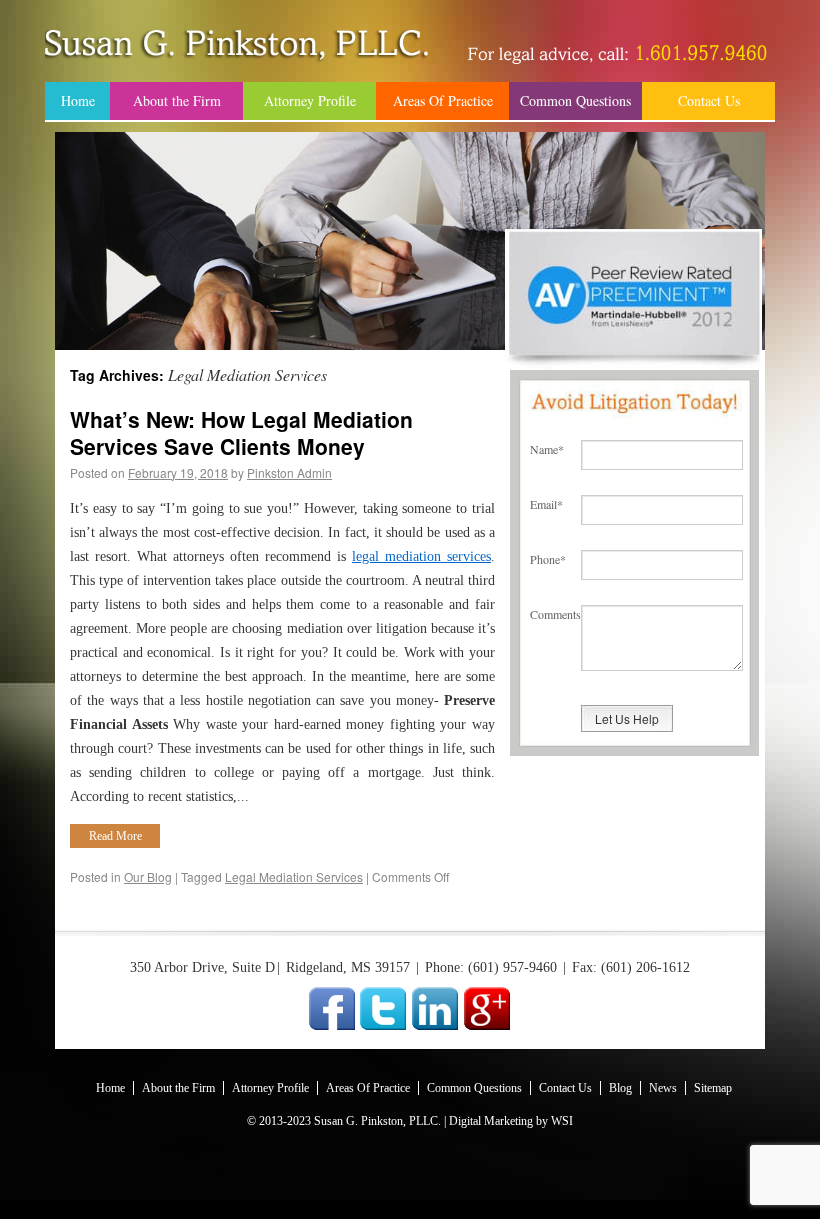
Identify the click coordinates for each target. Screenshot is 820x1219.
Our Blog (148, 876)
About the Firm (177, 100)
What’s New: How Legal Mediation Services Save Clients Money (241, 432)
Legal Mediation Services (294, 876)
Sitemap (713, 1088)
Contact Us (709, 100)
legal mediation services (421, 556)
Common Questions (575, 100)
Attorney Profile (310, 100)
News (663, 1088)
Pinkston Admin (289, 472)
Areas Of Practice (443, 100)
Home (78, 100)
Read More (115, 836)
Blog (620, 1088)
